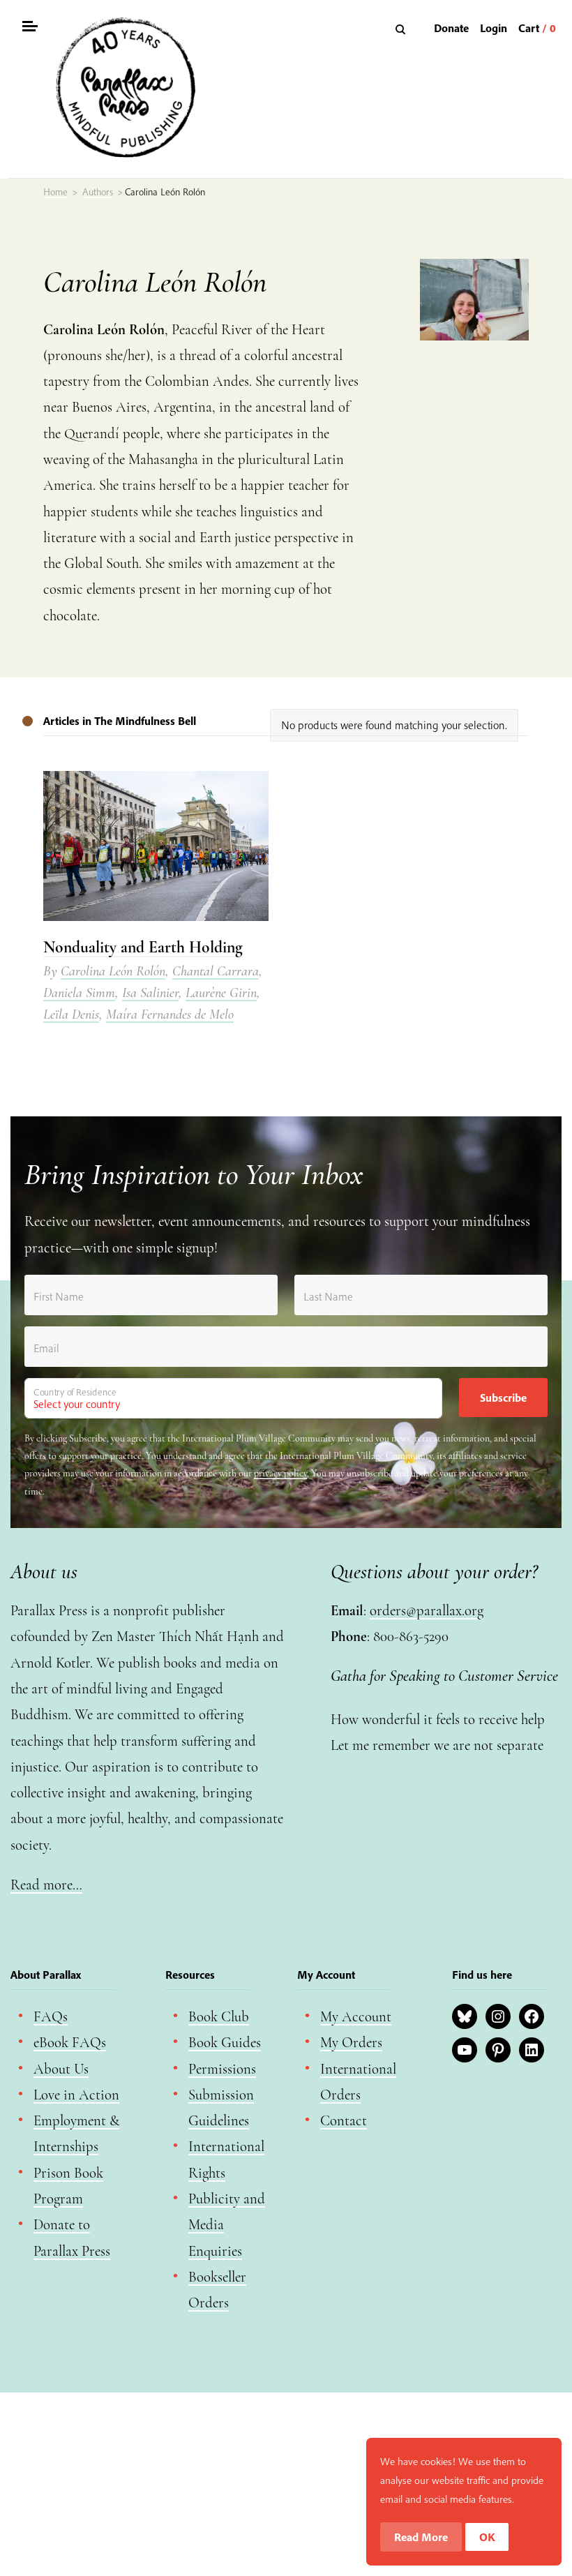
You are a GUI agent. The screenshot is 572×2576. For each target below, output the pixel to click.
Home (55, 192)
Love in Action (76, 2095)
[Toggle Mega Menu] (29, 28)
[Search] (402, 29)
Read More (421, 2537)
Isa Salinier (150, 993)
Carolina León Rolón (113, 971)
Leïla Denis (71, 1014)
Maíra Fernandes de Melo (170, 1014)
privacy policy (280, 1473)
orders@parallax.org (427, 1611)
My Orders (351, 2043)
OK (487, 2537)
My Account (356, 2017)
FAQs (51, 2017)
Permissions (222, 2069)
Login (494, 28)
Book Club (219, 2017)
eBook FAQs (70, 2043)
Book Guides (225, 2043)
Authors (98, 192)
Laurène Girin (221, 993)
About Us (61, 2069)
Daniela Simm (79, 993)
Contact (344, 2121)
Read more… (46, 1885)
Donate (451, 28)
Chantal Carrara (216, 971)
